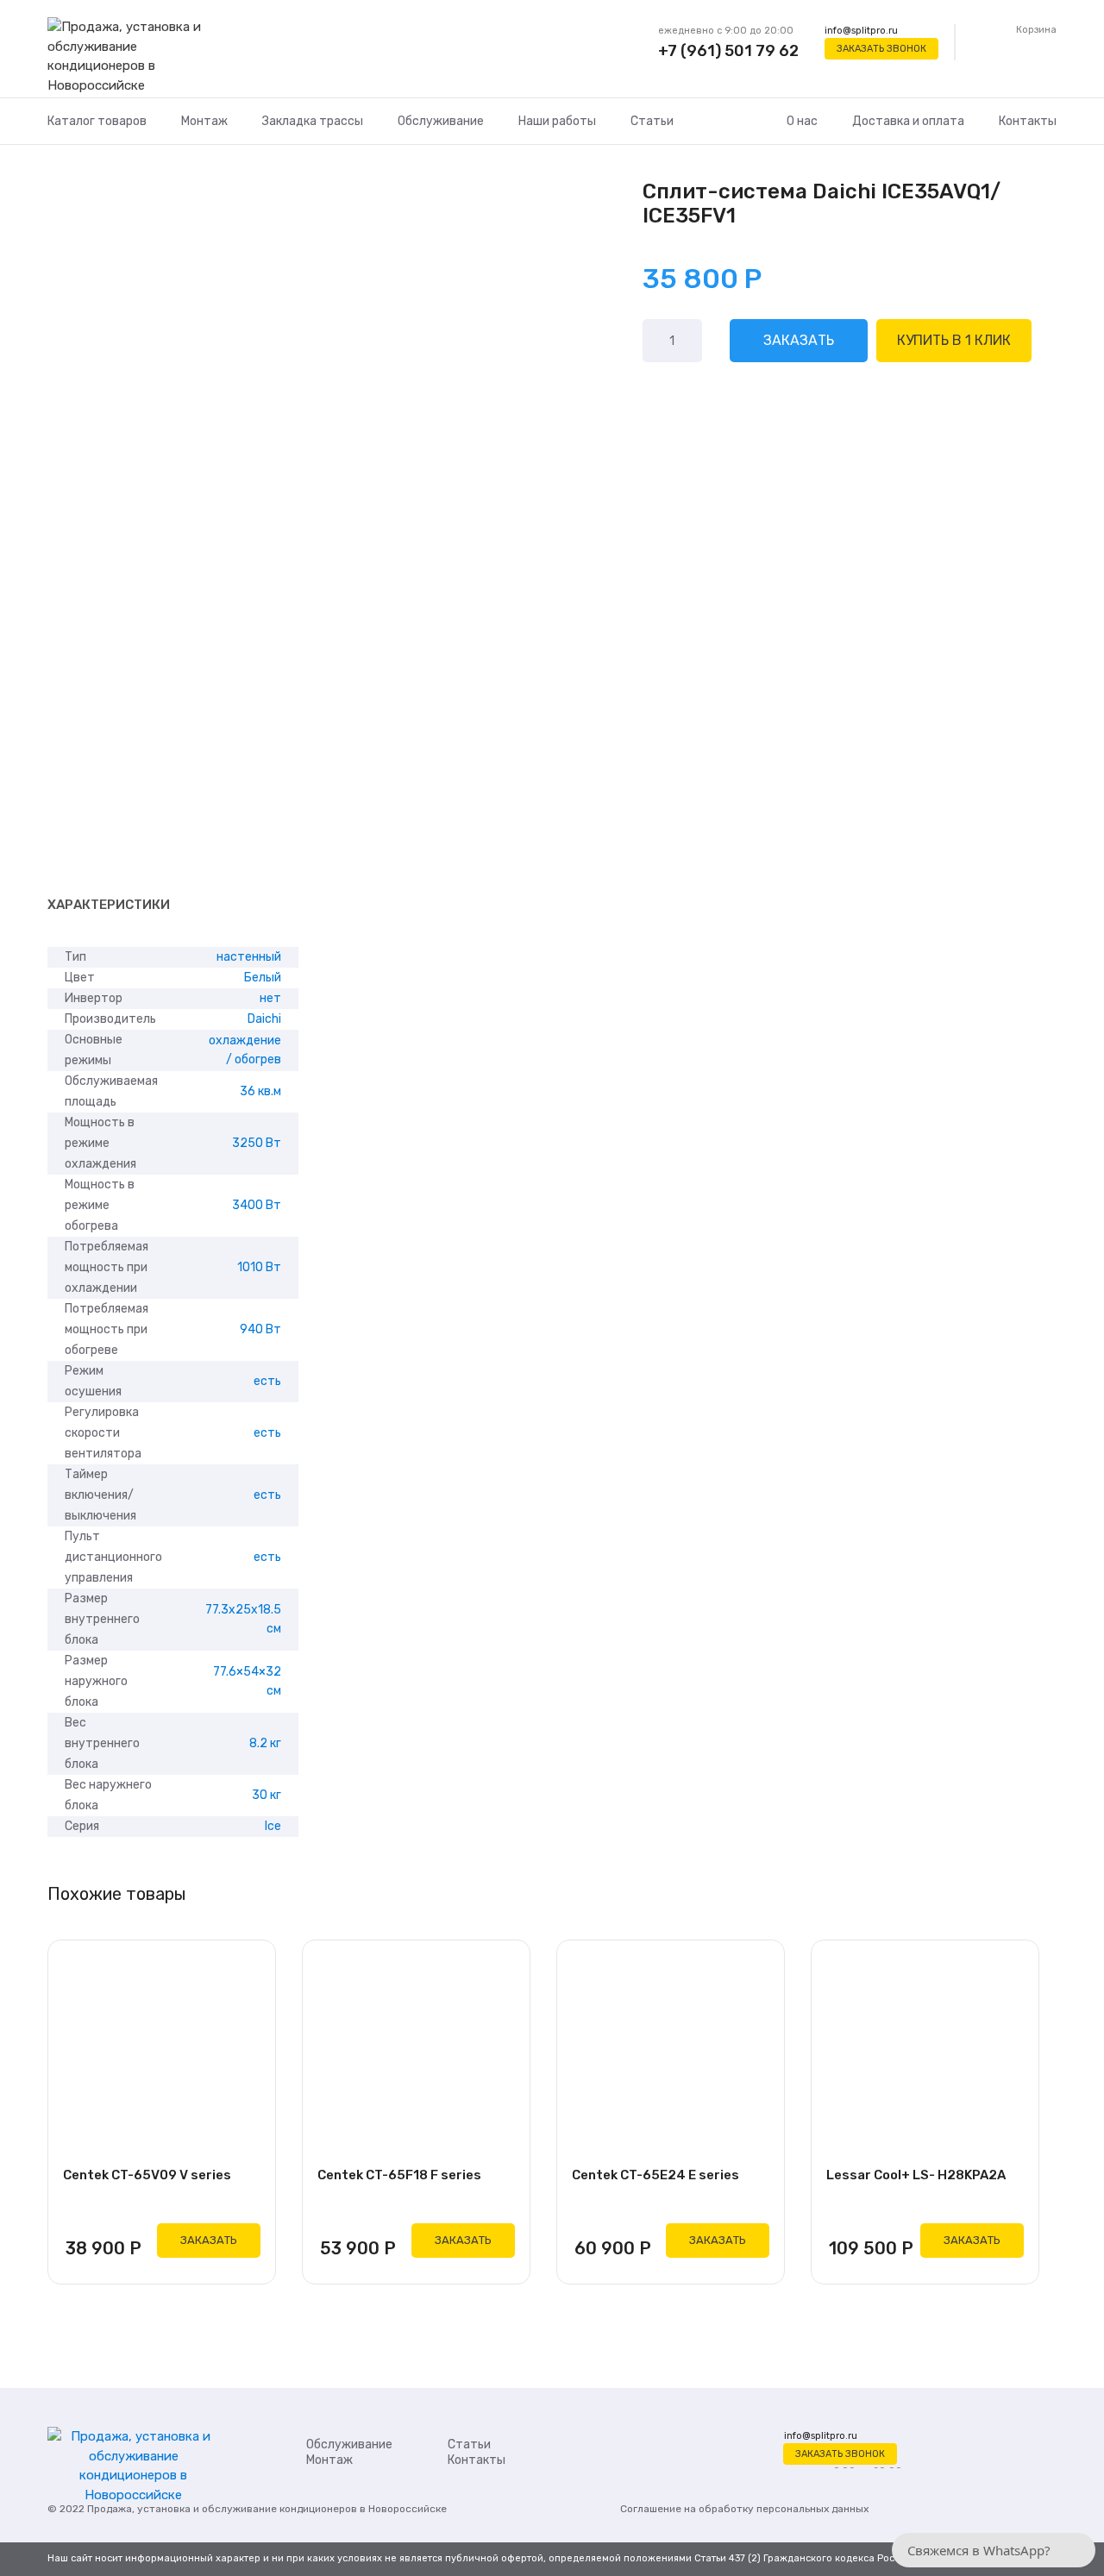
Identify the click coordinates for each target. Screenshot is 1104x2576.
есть (267, 1381)
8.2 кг (265, 1743)
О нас (802, 121)
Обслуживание (441, 121)
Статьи (652, 121)
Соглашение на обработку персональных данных (744, 2509)
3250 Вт (257, 1143)
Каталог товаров (97, 121)
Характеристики (109, 905)
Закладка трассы (313, 121)
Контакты (1028, 121)
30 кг (267, 1795)
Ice (273, 1826)
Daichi (264, 1019)
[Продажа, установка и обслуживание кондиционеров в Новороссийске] (133, 57)
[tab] (109, 906)
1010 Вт (259, 1267)
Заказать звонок (881, 49)
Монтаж (204, 121)
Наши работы (557, 121)
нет (270, 998)
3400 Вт (257, 1205)
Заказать (799, 340)
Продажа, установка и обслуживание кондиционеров (222, 2509)
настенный (249, 957)
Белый (263, 978)
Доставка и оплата (908, 121)
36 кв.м (260, 1091)
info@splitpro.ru (861, 31)
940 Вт (260, 1329)
